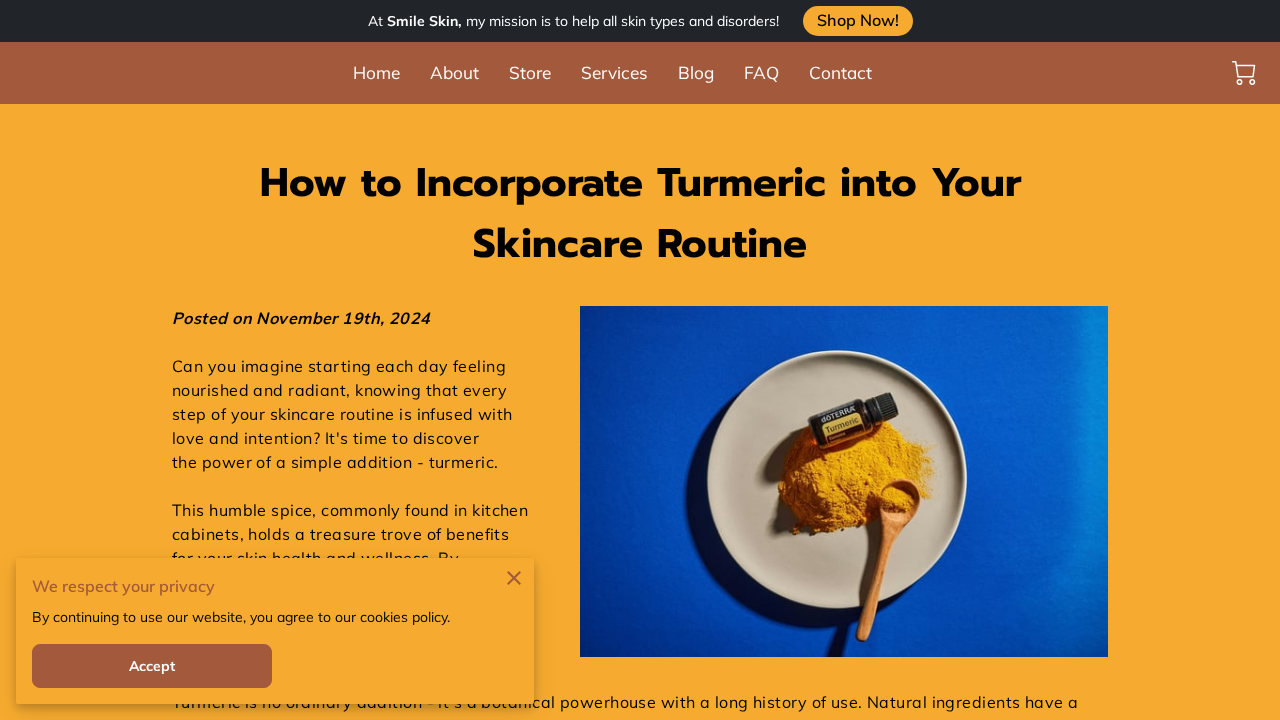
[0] (1244, 73)
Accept (152, 666)
